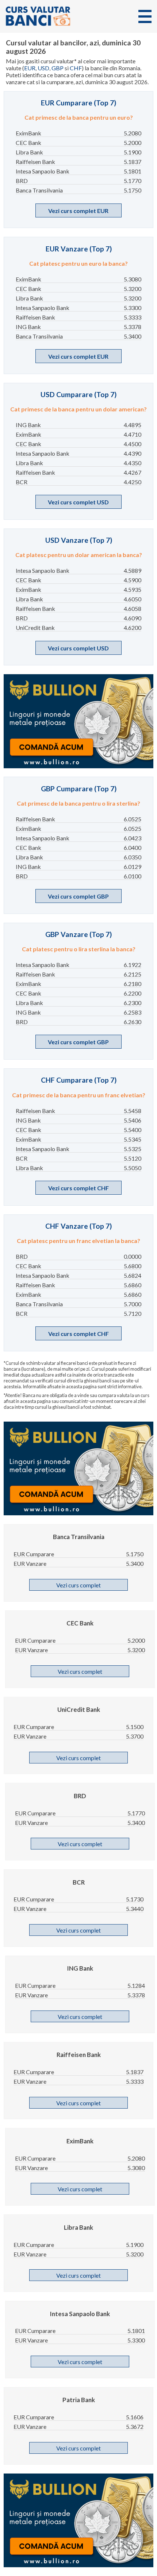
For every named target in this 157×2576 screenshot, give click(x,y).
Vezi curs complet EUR (78, 211)
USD (43, 68)
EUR (30, 68)
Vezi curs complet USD (78, 502)
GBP (58, 68)
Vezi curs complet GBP (78, 896)
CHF (76, 68)
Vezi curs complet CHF (78, 1188)
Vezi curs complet (78, 1585)
